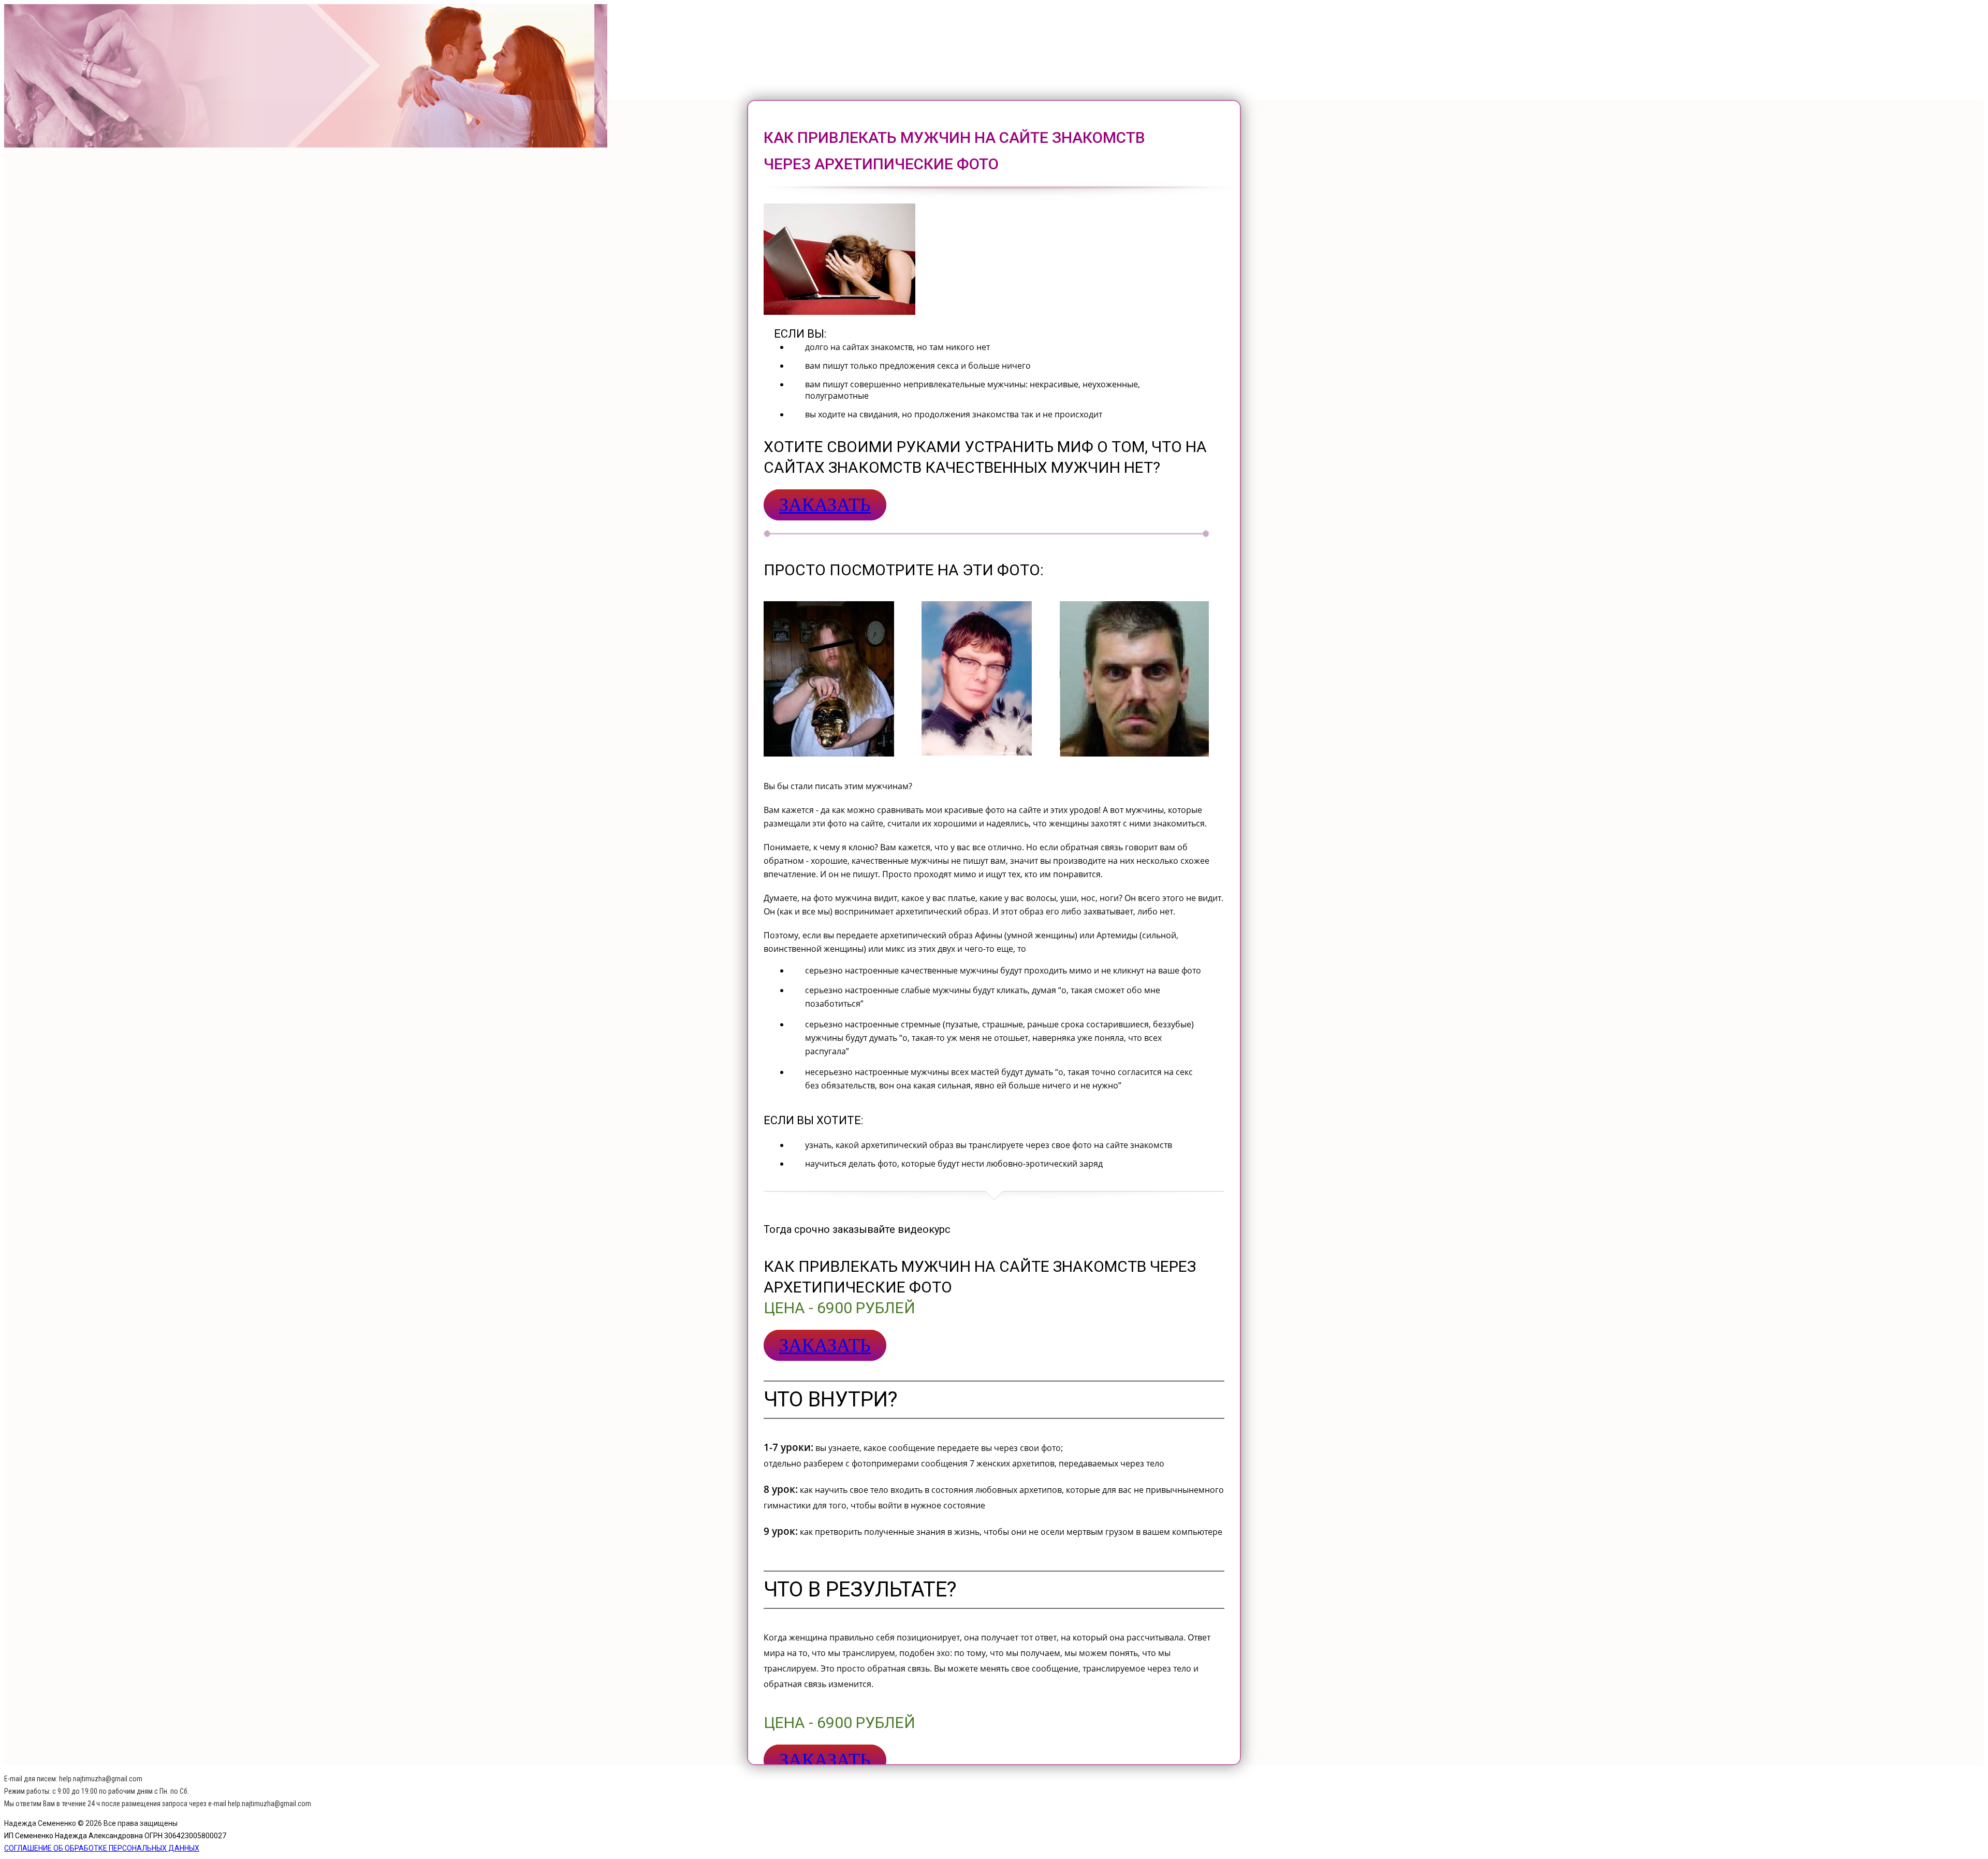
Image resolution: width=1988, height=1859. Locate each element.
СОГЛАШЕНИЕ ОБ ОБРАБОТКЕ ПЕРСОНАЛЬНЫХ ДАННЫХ (102, 1848)
